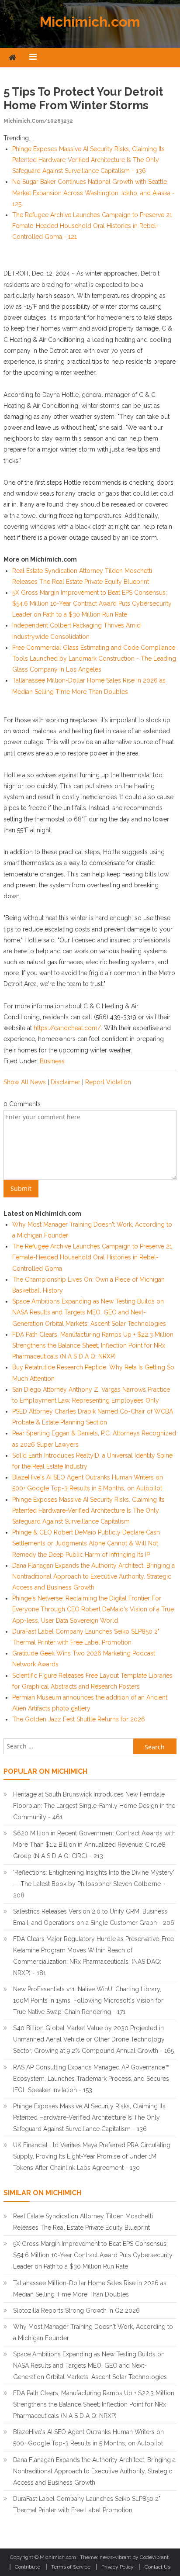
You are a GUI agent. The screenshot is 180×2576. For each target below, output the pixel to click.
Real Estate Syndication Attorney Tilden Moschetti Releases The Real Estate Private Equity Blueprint (83, 2222)
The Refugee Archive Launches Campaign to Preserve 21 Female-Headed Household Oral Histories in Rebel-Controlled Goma (92, 1257)
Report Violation (108, 1082)
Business (52, 1061)
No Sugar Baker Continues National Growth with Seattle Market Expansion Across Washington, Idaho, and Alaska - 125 (93, 193)
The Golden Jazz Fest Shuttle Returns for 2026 (79, 1719)
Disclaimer (66, 1082)
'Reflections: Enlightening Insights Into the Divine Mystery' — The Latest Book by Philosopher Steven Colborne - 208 (94, 1884)
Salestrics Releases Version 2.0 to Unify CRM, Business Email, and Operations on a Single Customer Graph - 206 (94, 1917)
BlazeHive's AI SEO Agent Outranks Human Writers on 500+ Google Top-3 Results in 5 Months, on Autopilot (88, 2438)
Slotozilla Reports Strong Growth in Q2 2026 (76, 2310)
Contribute (28, 2567)
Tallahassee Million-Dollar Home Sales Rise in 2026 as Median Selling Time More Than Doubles (90, 2289)
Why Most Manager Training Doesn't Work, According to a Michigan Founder (93, 2332)
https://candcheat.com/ (67, 1028)
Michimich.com (90, 22)
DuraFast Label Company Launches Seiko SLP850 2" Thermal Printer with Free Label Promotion (87, 2504)
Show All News (25, 1082)
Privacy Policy (118, 2567)
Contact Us (157, 2567)
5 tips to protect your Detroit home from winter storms (83, 98)
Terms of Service (71, 2567)
